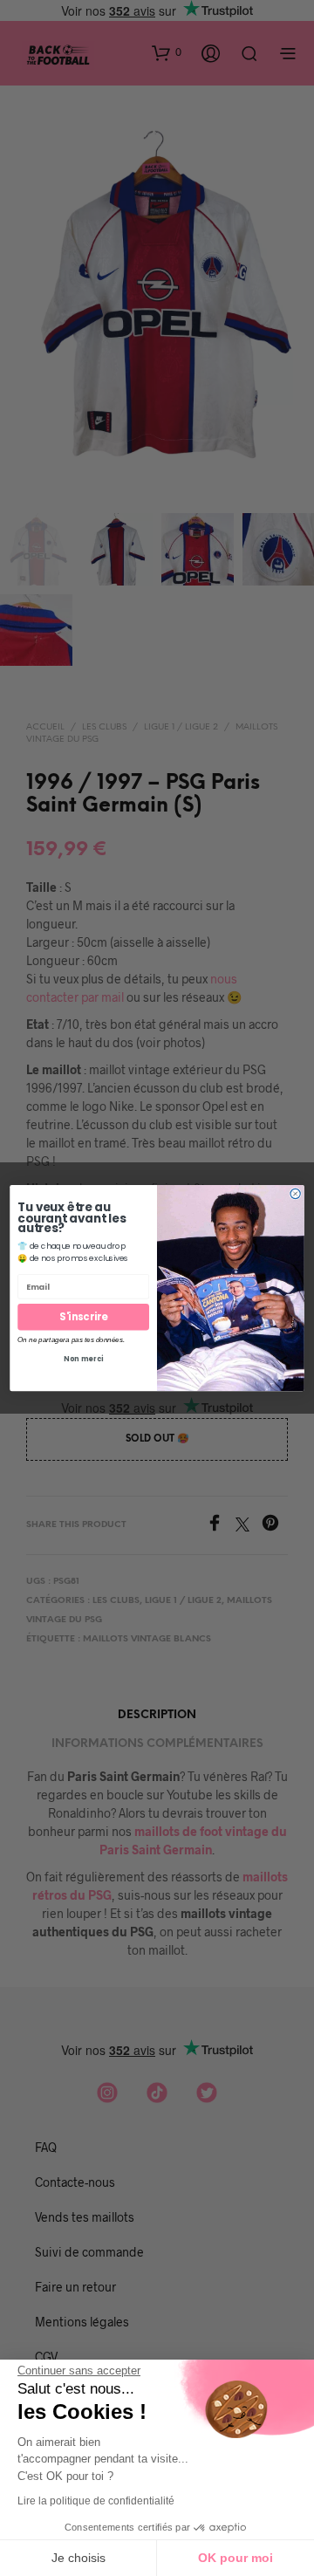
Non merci (83, 1359)
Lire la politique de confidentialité (96, 2501)
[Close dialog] (295, 1193)
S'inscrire (83, 1317)
